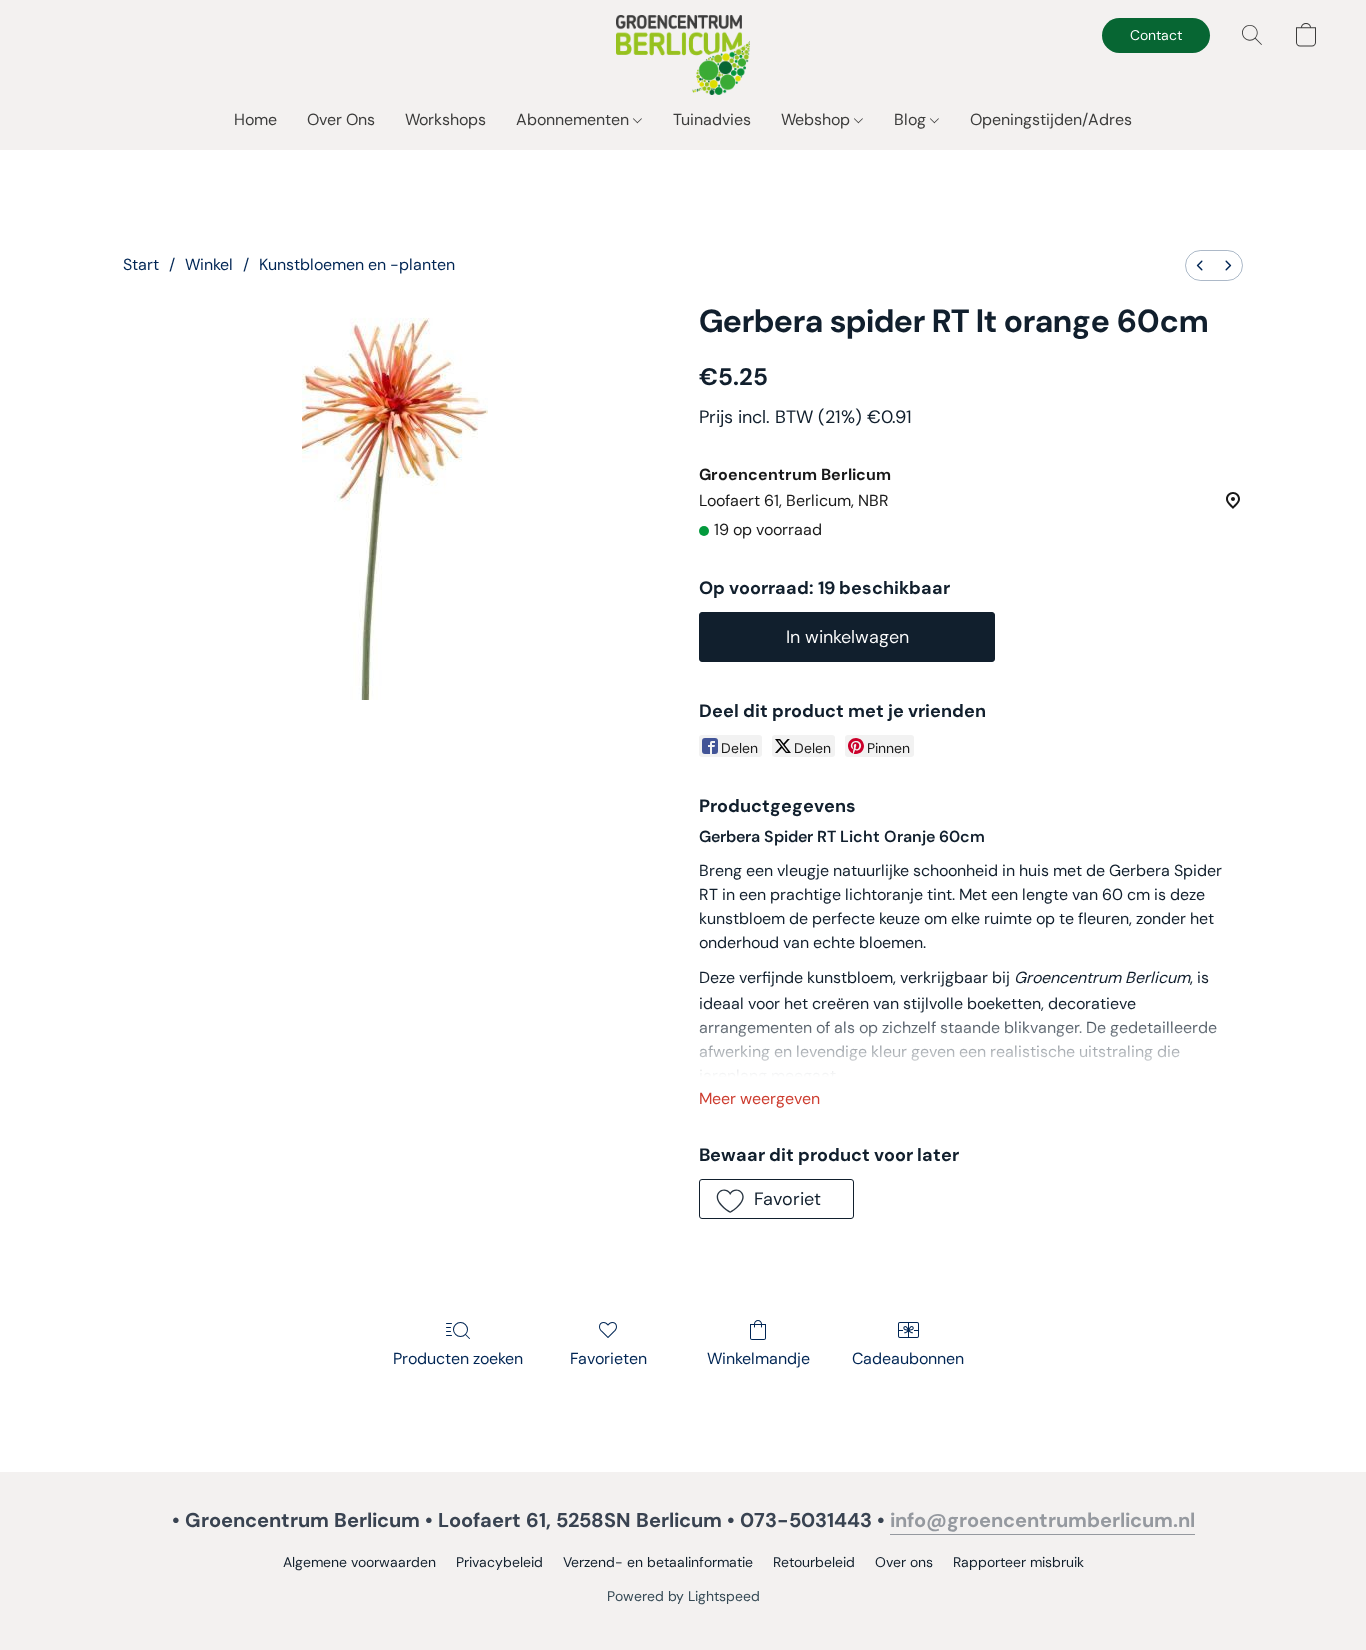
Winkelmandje (758, 1358)
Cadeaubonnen (908, 1358)
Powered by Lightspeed (683, 1596)
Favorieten (608, 1358)
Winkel (209, 264)
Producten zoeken (458, 1358)
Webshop (817, 119)
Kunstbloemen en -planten (357, 264)
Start (141, 264)
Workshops (445, 119)
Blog (912, 119)
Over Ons (341, 119)
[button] (683, 55)
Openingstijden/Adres (1051, 119)
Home (255, 119)
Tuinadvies (712, 119)
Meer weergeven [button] (759, 1098)
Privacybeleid (499, 1562)
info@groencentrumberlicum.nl (1042, 1520)
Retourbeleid (814, 1562)
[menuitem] (1200, 265)
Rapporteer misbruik (1018, 1562)
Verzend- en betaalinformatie (658, 1562)
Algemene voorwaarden (359, 1562)
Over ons (904, 1562)
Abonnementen (574, 119)
